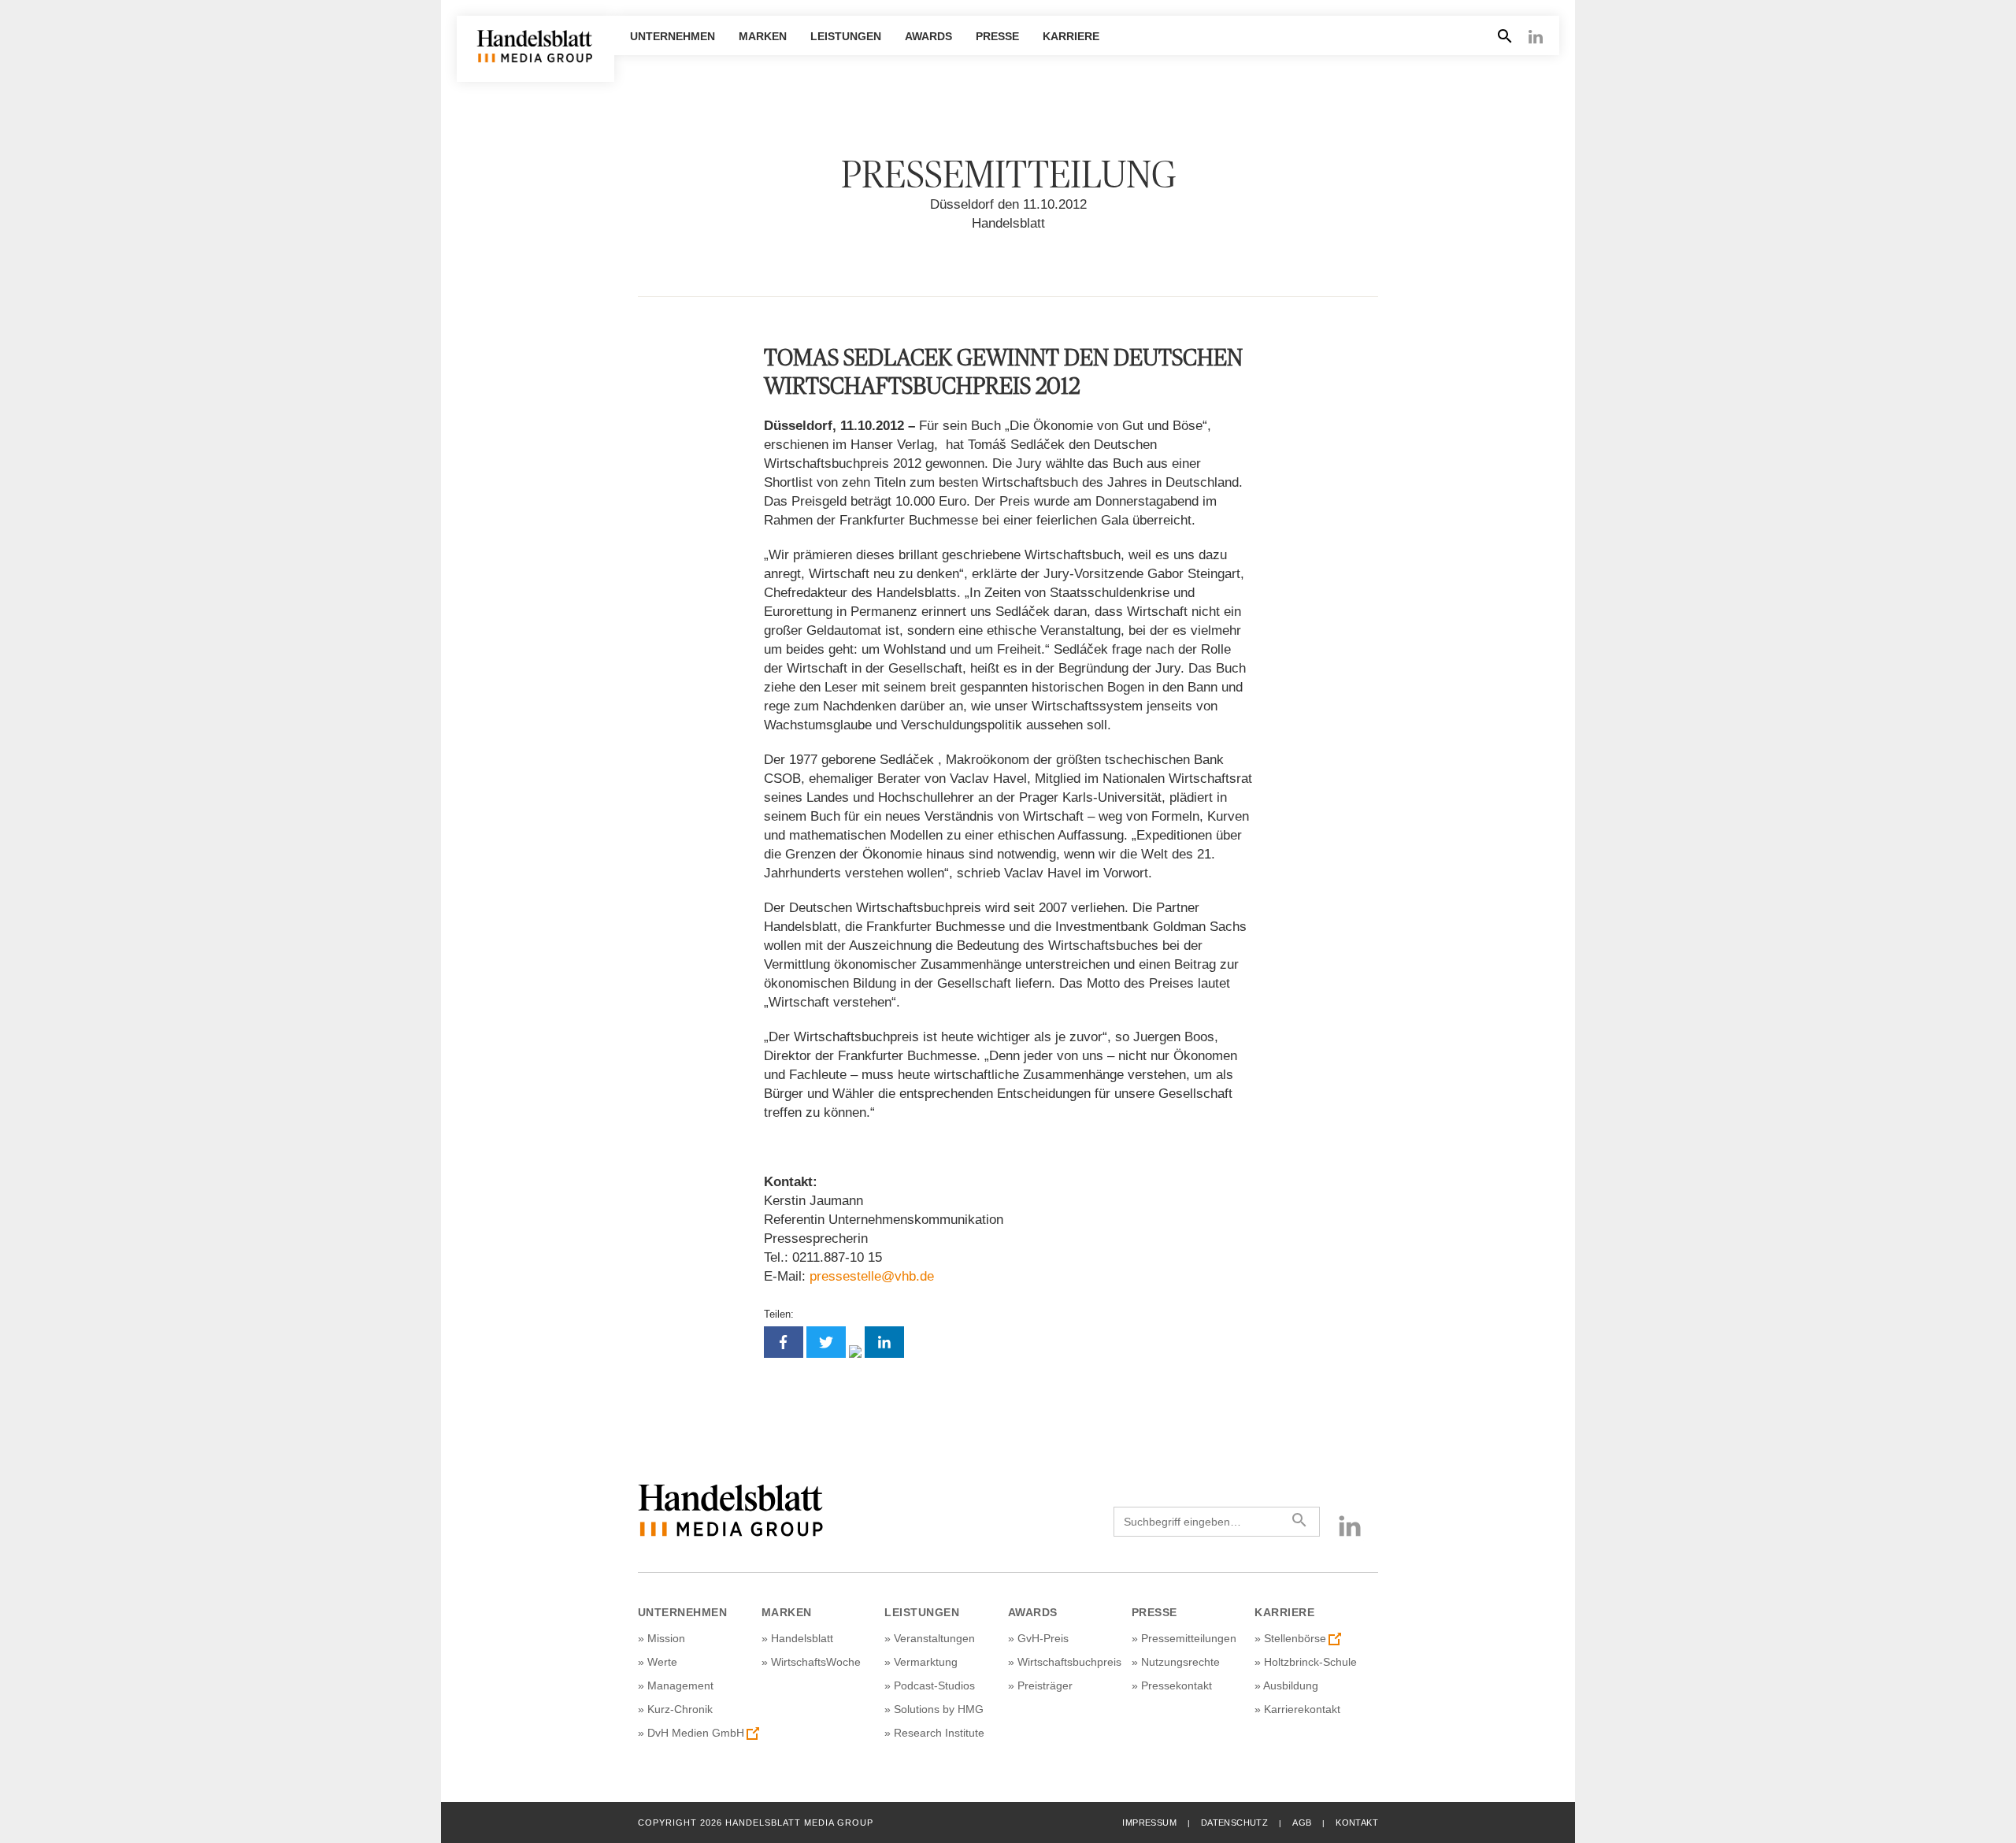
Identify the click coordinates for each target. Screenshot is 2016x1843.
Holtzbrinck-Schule (1310, 1662)
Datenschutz (1234, 1823)
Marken (763, 36)
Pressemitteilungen (1189, 1638)
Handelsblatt (802, 1638)
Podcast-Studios (934, 1685)
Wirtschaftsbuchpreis (1069, 1662)
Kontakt (1357, 1823)
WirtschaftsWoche (816, 1662)
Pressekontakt (1177, 1685)
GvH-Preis (1043, 1638)
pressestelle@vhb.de (872, 1276)
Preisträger (1045, 1685)
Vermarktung (926, 1662)
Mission (666, 1638)
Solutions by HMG (939, 1709)
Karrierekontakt (1302, 1709)
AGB (1302, 1823)
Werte (662, 1662)
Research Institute (939, 1733)
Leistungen (846, 36)
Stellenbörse (1295, 1638)
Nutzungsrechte (1180, 1662)
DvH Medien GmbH (696, 1733)
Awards (928, 36)
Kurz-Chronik (680, 1709)
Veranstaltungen (934, 1638)
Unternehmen (673, 36)
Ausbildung (1291, 1685)
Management (680, 1685)
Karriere (1071, 36)
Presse (997, 36)
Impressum (1149, 1823)
